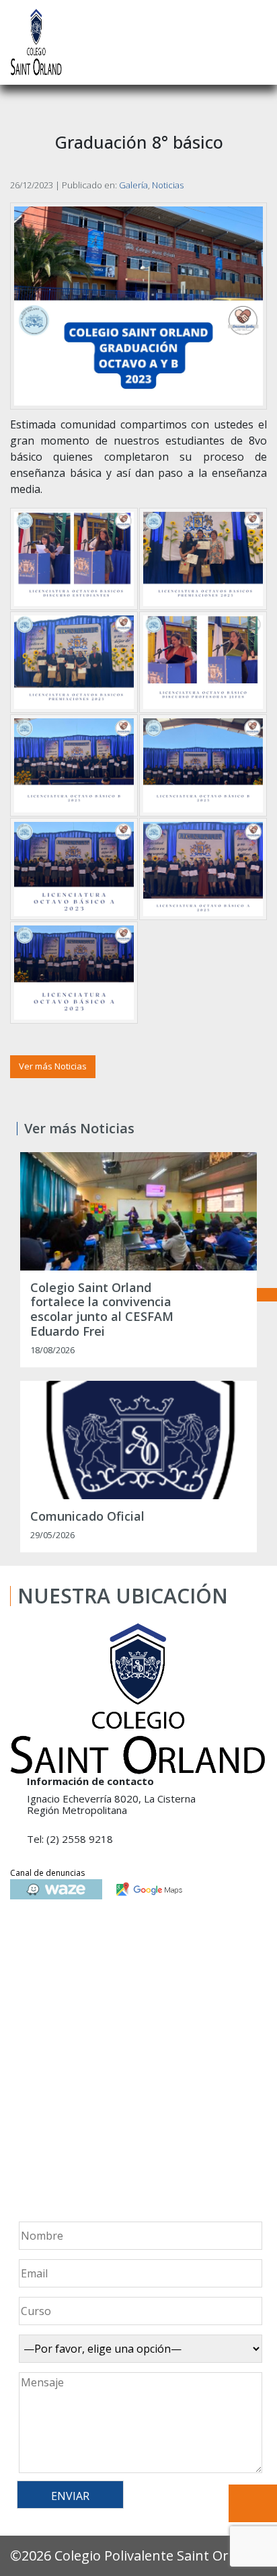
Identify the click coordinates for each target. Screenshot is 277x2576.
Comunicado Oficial (87, 1517)
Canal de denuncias (47, 1873)
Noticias (168, 185)
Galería (133, 185)
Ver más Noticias (53, 1066)
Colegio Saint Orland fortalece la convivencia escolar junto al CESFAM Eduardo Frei (102, 1310)
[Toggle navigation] (258, 42)
